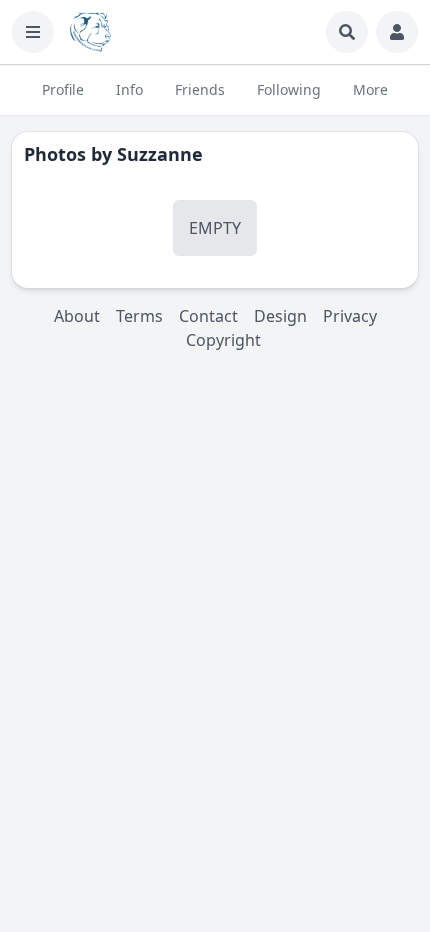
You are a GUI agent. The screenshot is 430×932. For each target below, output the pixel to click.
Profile (63, 89)
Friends (200, 89)
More (370, 89)
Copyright (223, 340)
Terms (139, 316)
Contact (208, 316)
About (77, 316)
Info (129, 89)
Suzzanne (160, 154)
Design (280, 316)
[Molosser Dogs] (90, 32)
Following (289, 89)
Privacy (350, 316)
